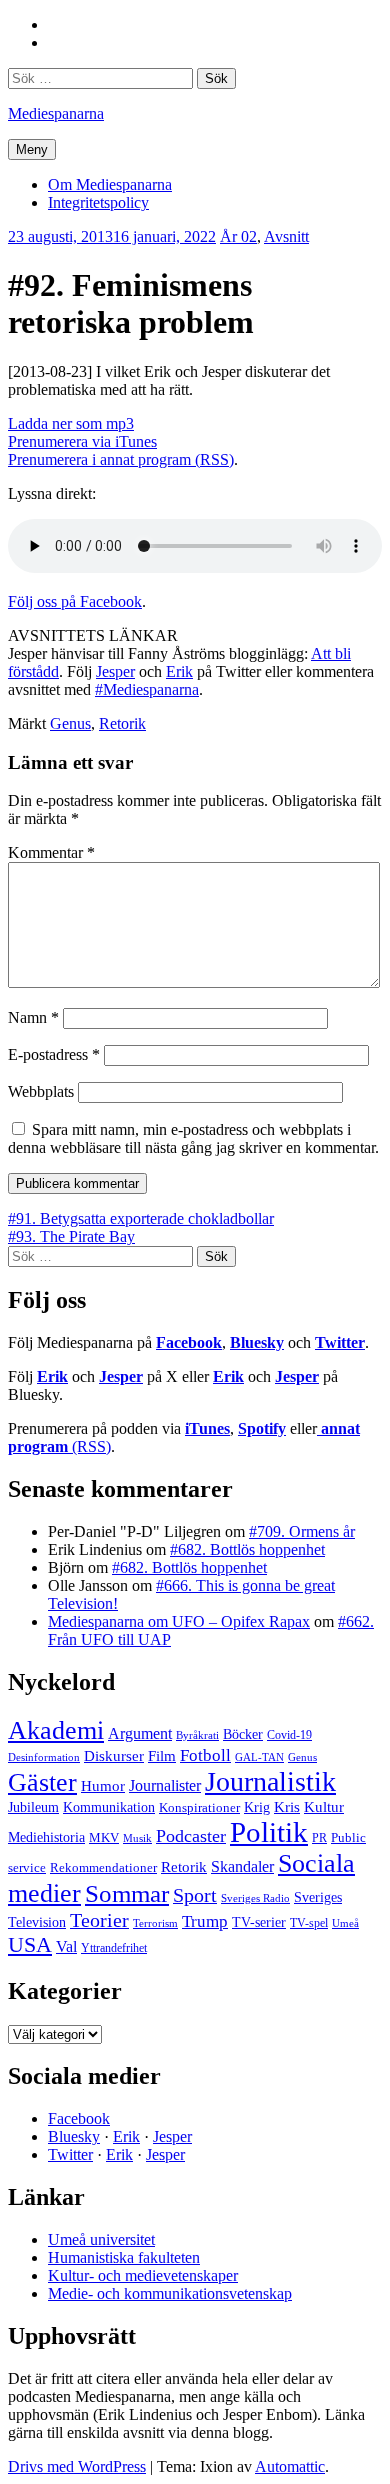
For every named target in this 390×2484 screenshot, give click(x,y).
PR (319, 1838)
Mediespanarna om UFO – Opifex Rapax (179, 1621)
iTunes (207, 1428)
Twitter (340, 1342)
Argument (140, 1733)
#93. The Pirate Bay (71, 1236)
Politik (269, 1832)
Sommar (127, 1893)
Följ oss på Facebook (75, 601)
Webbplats (41, 1091)
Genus (70, 723)
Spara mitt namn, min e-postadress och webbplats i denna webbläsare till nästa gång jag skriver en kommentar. (193, 1138)
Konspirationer (199, 1807)
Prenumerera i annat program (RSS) (121, 459)
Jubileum (33, 1807)
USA (30, 1944)
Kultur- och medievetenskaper (143, 2275)
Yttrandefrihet (114, 1948)
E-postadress (54, 1054)
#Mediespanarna (147, 689)
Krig (257, 1807)
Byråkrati (197, 1735)
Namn (33, 1017)
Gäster (42, 1782)
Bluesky (257, 1342)
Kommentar (51, 852)
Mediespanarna (56, 113)
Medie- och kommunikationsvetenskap (170, 2293)
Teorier (99, 1920)
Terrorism (155, 1923)
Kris (287, 1807)
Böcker (243, 1734)
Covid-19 (289, 1735)
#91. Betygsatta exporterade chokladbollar (141, 1218)
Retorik (122, 723)
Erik (179, 671)
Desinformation (44, 1757)
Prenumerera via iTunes (82, 441)
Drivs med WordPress (77, 2466)
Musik (137, 1838)
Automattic (290, 2466)
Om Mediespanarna (110, 184)
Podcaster (191, 1836)
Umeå (345, 1923)
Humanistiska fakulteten (124, 2257)
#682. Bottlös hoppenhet (247, 1549)
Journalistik (270, 1781)
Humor (103, 1786)
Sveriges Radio (255, 1898)
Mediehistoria (46, 1837)
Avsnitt (286, 236)
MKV (104, 1837)
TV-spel (309, 1923)
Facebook (189, 1342)
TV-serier (259, 1922)
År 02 (238, 236)
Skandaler (242, 1866)
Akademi (56, 1730)
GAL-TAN (259, 1757)
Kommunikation (109, 1807)
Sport (195, 1895)
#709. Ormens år (302, 1531)
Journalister (165, 1785)
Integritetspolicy (98, 202)
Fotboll (205, 1755)
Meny (32, 149)
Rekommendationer (103, 1867)
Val (66, 1946)
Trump (205, 1921)
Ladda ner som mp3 (71, 423)
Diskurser (114, 1756)
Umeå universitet (101, 2239)
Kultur (324, 1807)
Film (162, 1755)
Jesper (115, 671)
